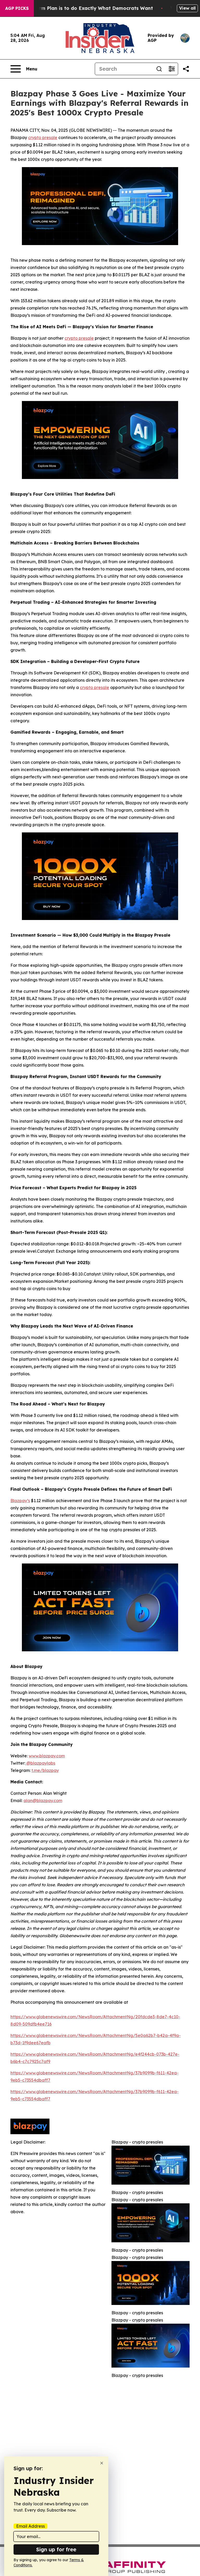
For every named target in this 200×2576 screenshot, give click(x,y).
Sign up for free (56, 2549)
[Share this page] (186, 69)
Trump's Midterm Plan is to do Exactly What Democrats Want (79, 8)
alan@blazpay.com (43, 1800)
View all (187, 8)
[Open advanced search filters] (172, 69)
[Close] (102, 2463)
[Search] (159, 69)
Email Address (30, 2526)
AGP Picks (17, 8)
